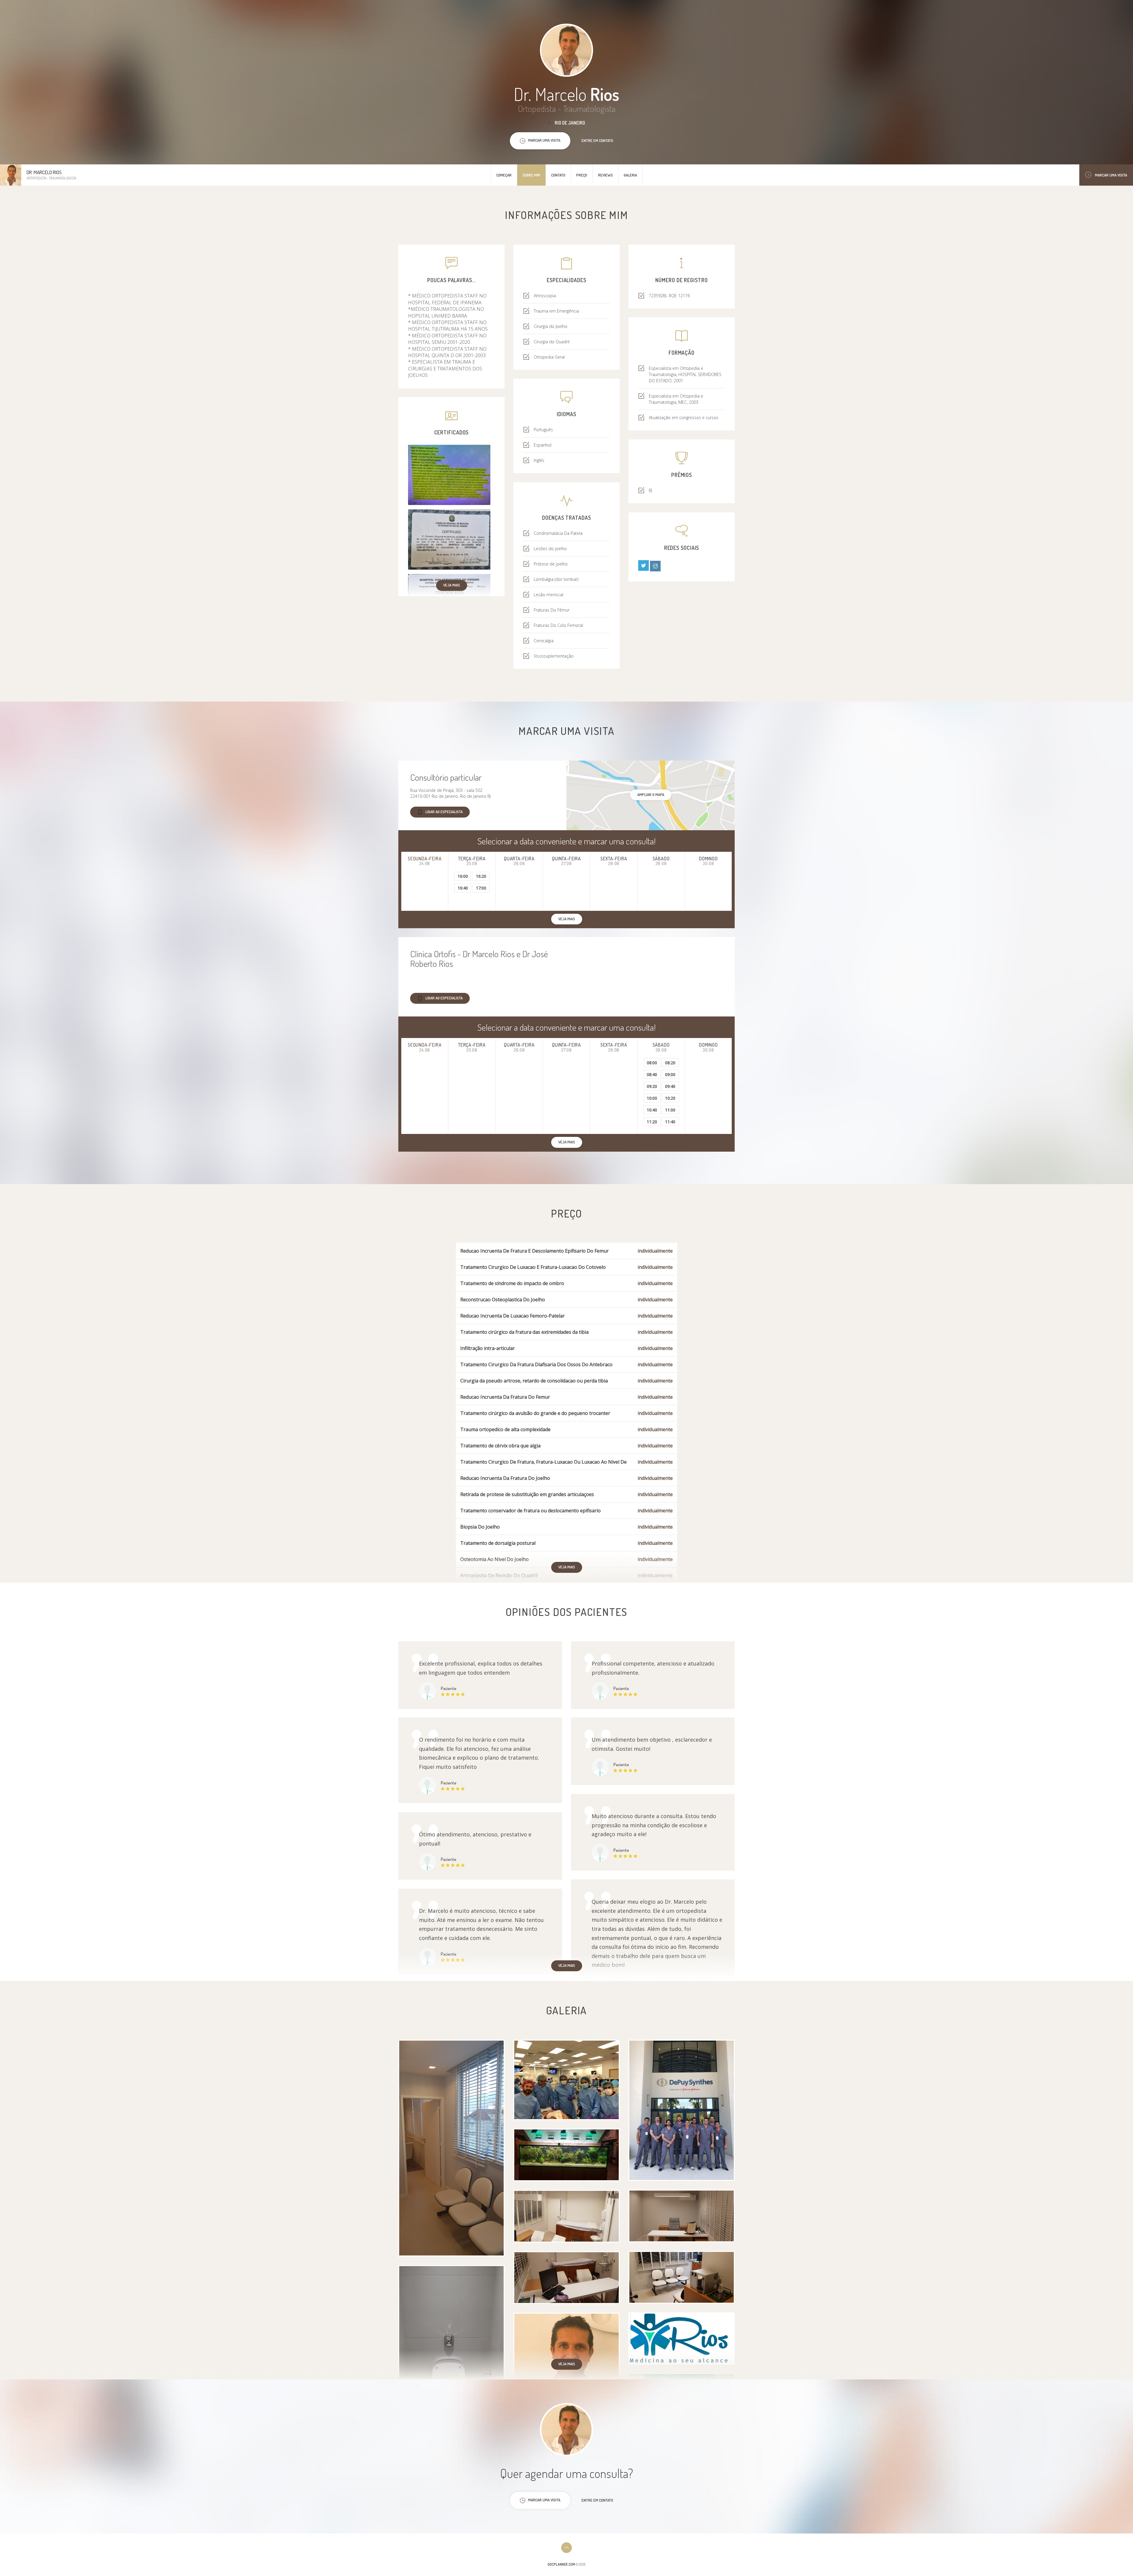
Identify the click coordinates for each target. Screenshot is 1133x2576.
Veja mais (452, 585)
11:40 (670, 1122)
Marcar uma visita (1111, 175)
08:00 (652, 1063)
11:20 (652, 1122)
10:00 (652, 1098)
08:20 (670, 1063)
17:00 (481, 888)
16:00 (463, 876)
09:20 (652, 1086)
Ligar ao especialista (444, 812)
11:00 (670, 1110)
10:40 (652, 1110)
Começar (504, 175)
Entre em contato (597, 140)
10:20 (670, 1098)
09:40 (670, 1086)
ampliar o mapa (651, 795)
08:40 (652, 1074)
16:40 (463, 888)
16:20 (481, 876)
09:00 (670, 1074)
